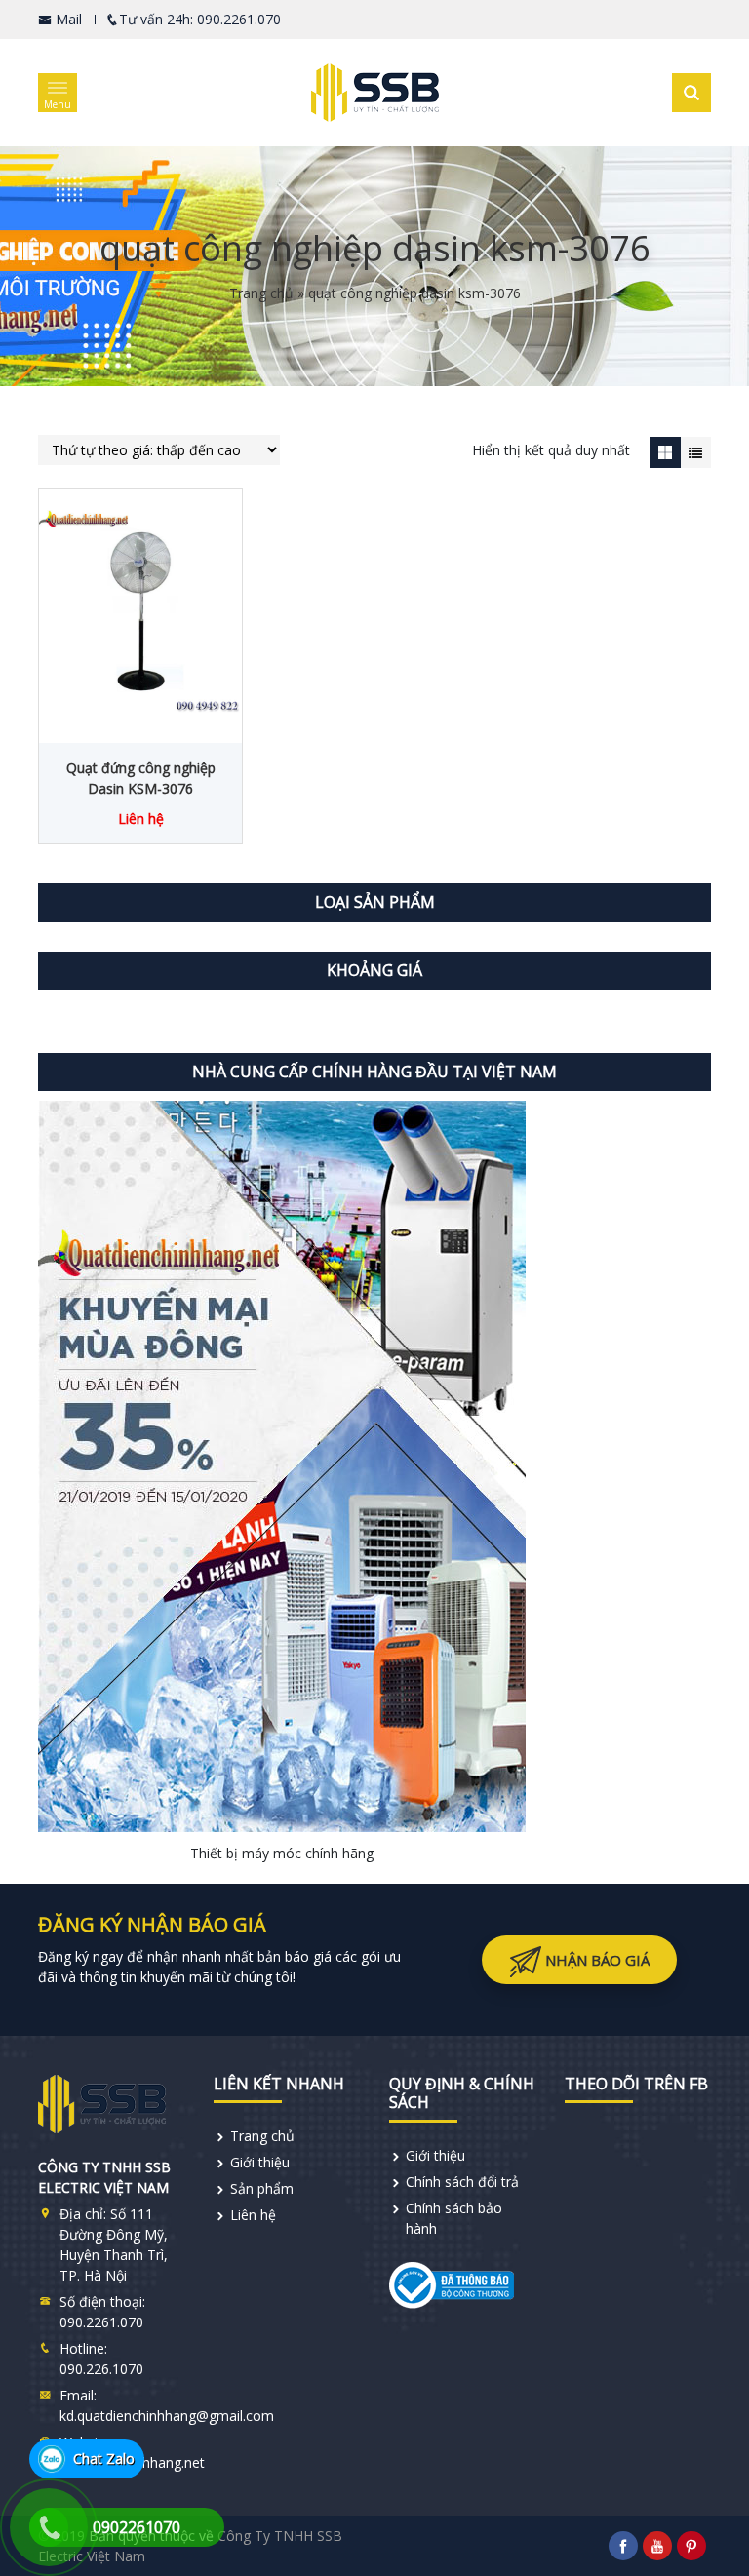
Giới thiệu (260, 2162)
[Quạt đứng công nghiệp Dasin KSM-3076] (140, 611)
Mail (67, 19)
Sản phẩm (262, 2188)
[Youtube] (657, 2546)
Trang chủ (261, 293)
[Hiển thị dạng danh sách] (696, 452)
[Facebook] (623, 2546)
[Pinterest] (691, 2546)
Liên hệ (253, 2215)
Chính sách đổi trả (462, 2182)
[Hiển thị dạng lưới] (665, 452)
